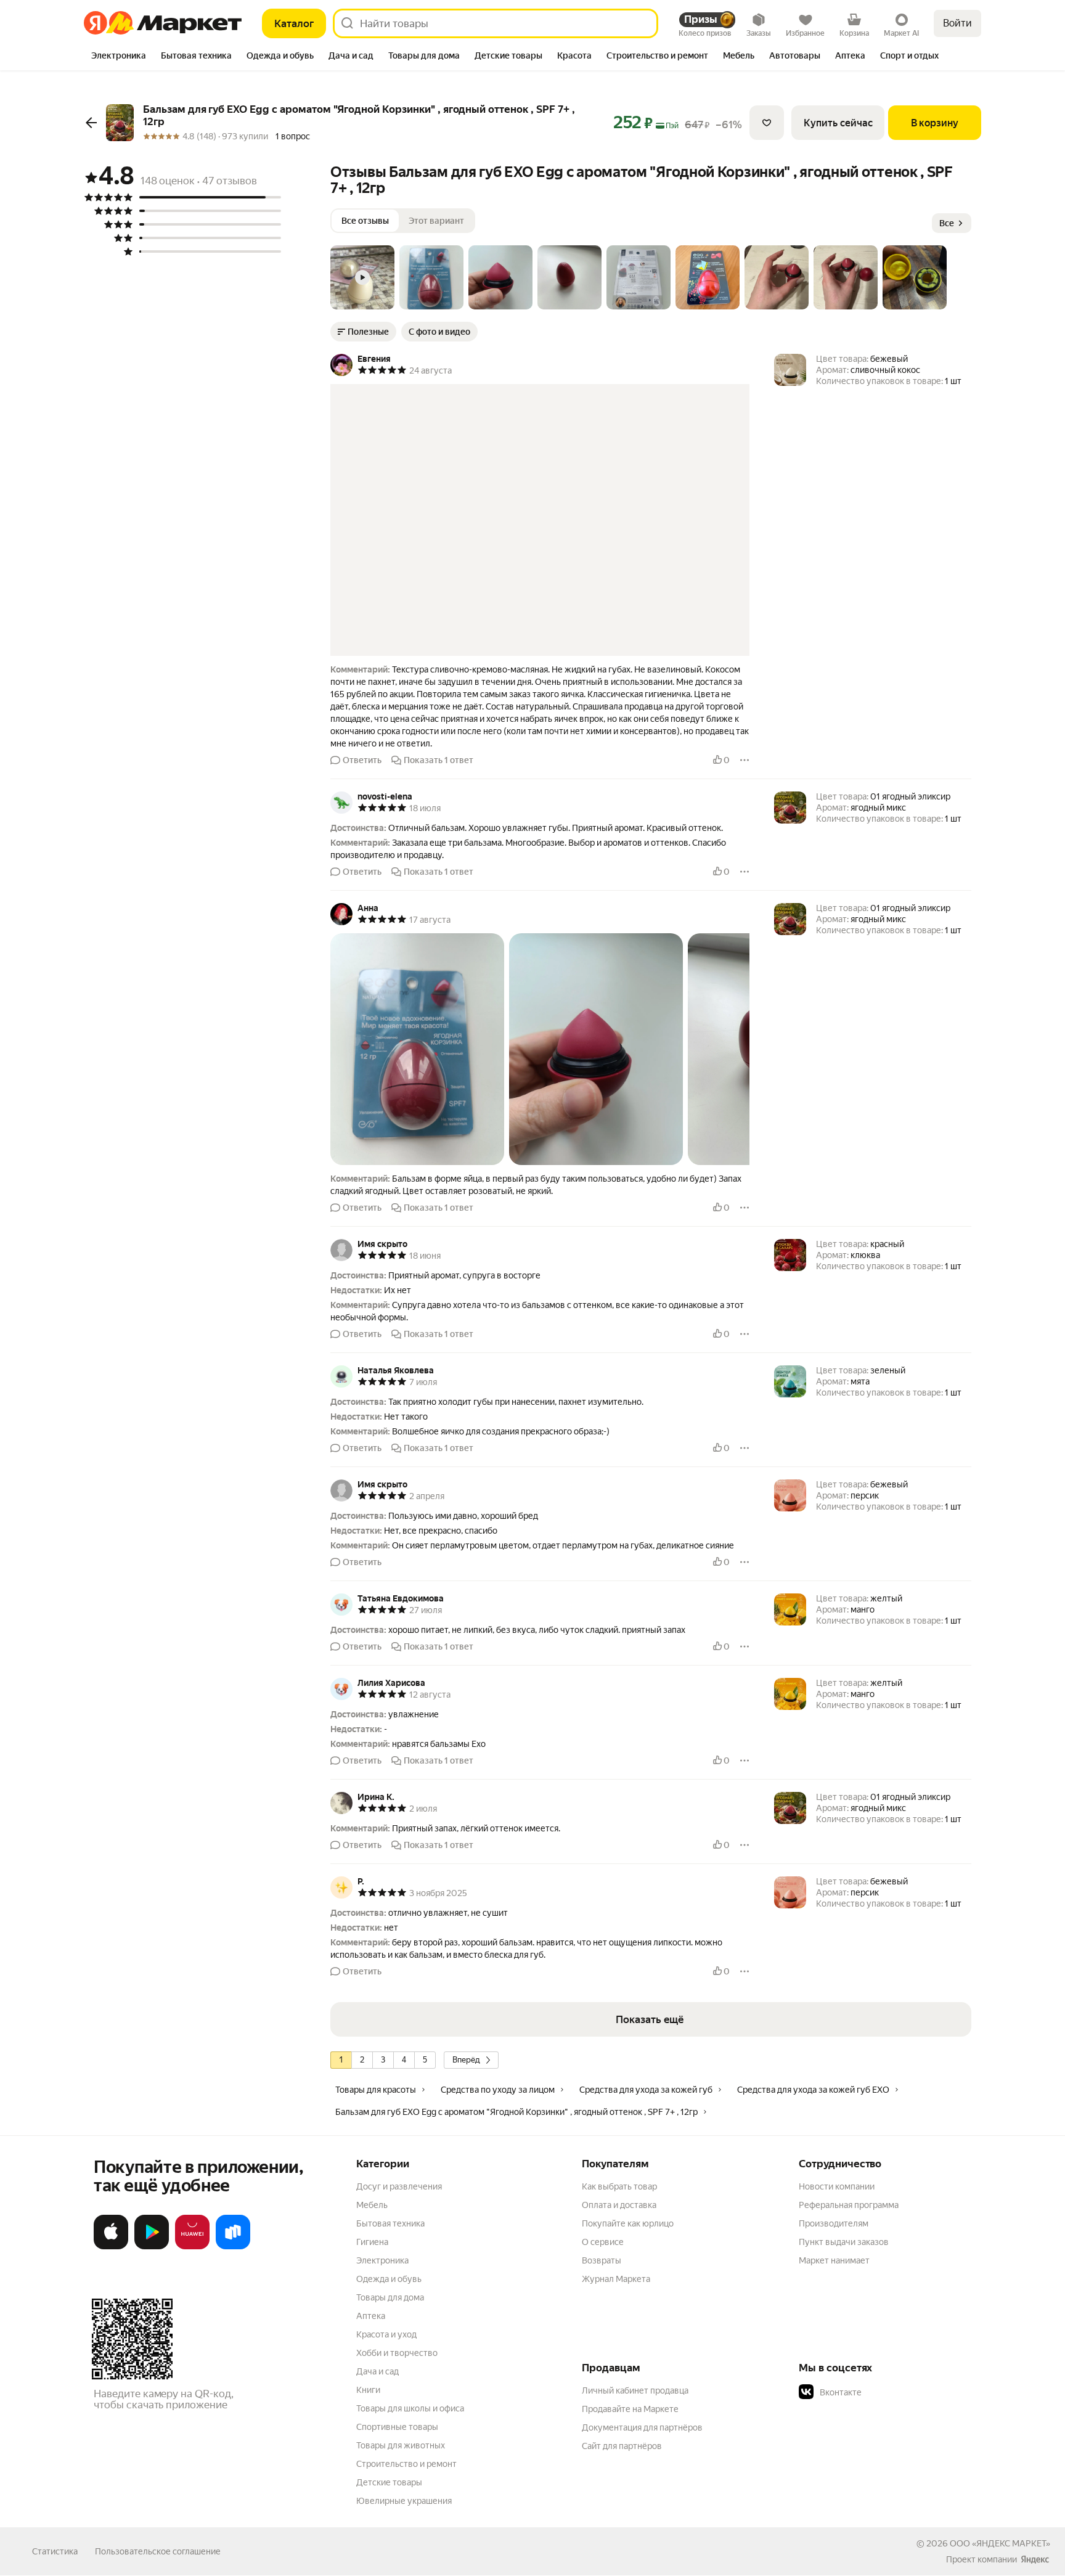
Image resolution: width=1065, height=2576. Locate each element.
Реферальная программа (849, 2205)
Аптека (371, 2316)
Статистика (55, 2551)
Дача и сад (377, 2371)
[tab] (119, 57)
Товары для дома (390, 2297)
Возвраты (602, 2260)
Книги (368, 2390)
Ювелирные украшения (404, 2501)
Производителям (834, 2223)
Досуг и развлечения (399, 2186)
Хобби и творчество (397, 2353)
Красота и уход (386, 2334)
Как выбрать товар (619, 2186)
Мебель (372, 2205)
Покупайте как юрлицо (628, 2223)
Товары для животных (401, 2445)
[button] (362, 277)
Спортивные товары (397, 2427)
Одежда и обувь (389, 2279)
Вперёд (466, 2060)
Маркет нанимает (834, 2260)
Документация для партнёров (642, 2427)
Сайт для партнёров (622, 2446)
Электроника (382, 2260)
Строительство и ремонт (406, 2464)
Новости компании (837, 2186)
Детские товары (389, 2482)
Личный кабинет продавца (635, 2390)
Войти (957, 23)
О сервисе (603, 2242)
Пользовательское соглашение (158, 2551)
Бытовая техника (390, 2223)
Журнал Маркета (616, 2279)
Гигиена (372, 2242)
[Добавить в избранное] (767, 123)
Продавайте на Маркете (630, 2409)
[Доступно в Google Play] (152, 2247)
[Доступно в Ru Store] (233, 2247)
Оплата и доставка (619, 2205)
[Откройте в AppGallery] (192, 2247)
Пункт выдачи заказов (844, 2242)
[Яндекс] (1035, 2559)
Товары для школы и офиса (410, 2408)
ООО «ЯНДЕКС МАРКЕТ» (1000, 2543)
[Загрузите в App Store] (111, 2247)
